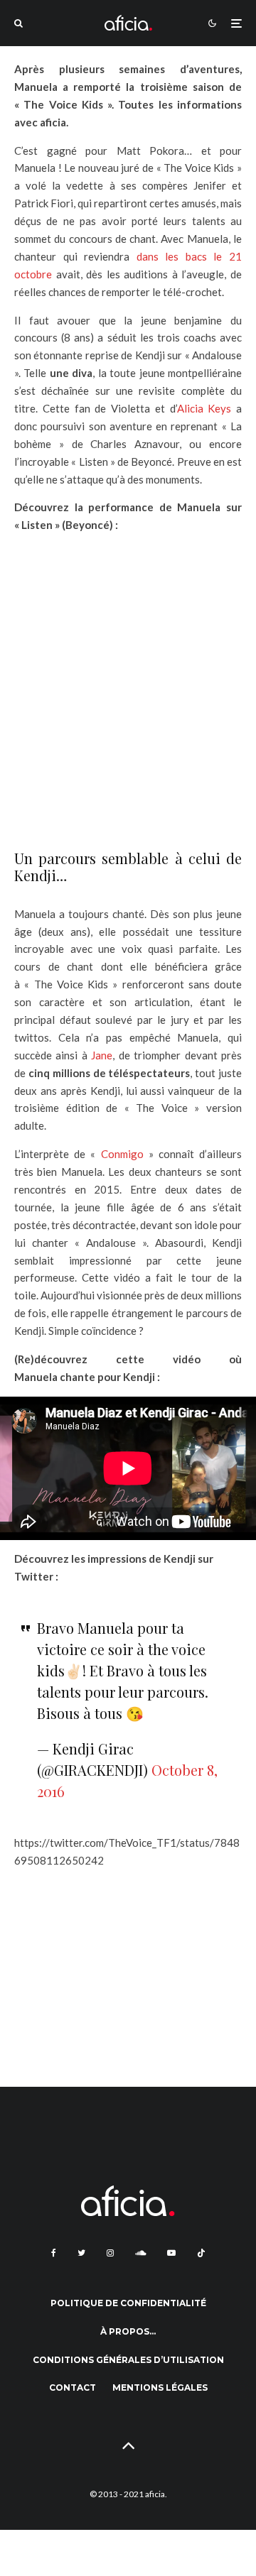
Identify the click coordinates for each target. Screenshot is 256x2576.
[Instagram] (110, 2253)
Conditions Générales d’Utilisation (128, 2360)
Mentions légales (160, 2387)
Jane (102, 1055)
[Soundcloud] (140, 2253)
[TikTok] (201, 2253)
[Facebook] (54, 2253)
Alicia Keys (204, 408)
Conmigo (122, 1154)
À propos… (128, 2331)
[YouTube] (171, 2253)
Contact (73, 2387)
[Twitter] (81, 2253)
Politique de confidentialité (128, 2303)
